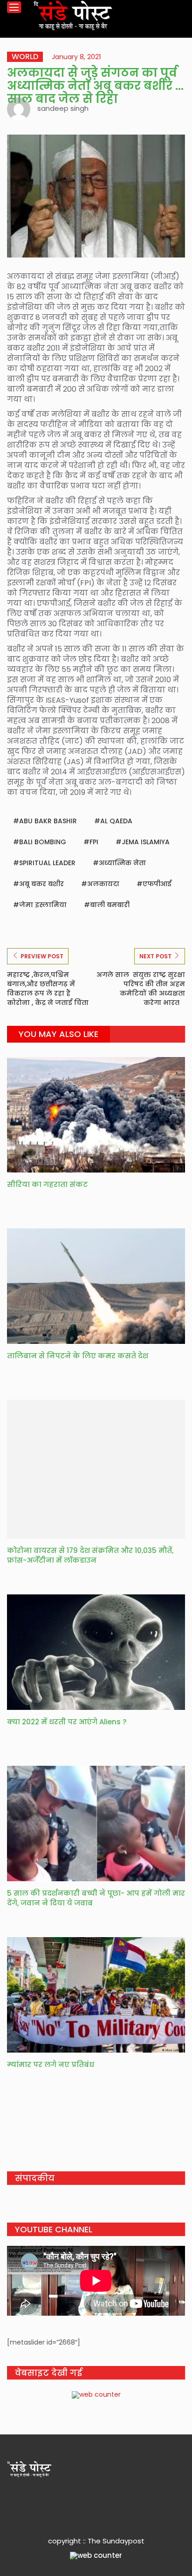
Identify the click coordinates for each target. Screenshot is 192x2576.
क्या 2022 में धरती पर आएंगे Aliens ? (67, 1722)
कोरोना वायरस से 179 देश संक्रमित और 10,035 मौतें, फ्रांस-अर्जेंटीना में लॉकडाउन (90, 1555)
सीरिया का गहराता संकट (47, 1184)
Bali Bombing (43, 842)
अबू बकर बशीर (41, 884)
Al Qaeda (116, 821)
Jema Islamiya (146, 842)
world (25, 57)
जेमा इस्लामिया (43, 905)
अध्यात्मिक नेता (122, 863)
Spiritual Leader (47, 863)
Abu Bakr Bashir (48, 821)
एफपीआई (157, 884)
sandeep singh (63, 108)
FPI (94, 842)
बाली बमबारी (110, 905)
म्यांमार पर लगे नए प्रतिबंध (51, 2064)
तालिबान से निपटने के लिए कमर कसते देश (78, 1356)
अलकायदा (103, 884)
